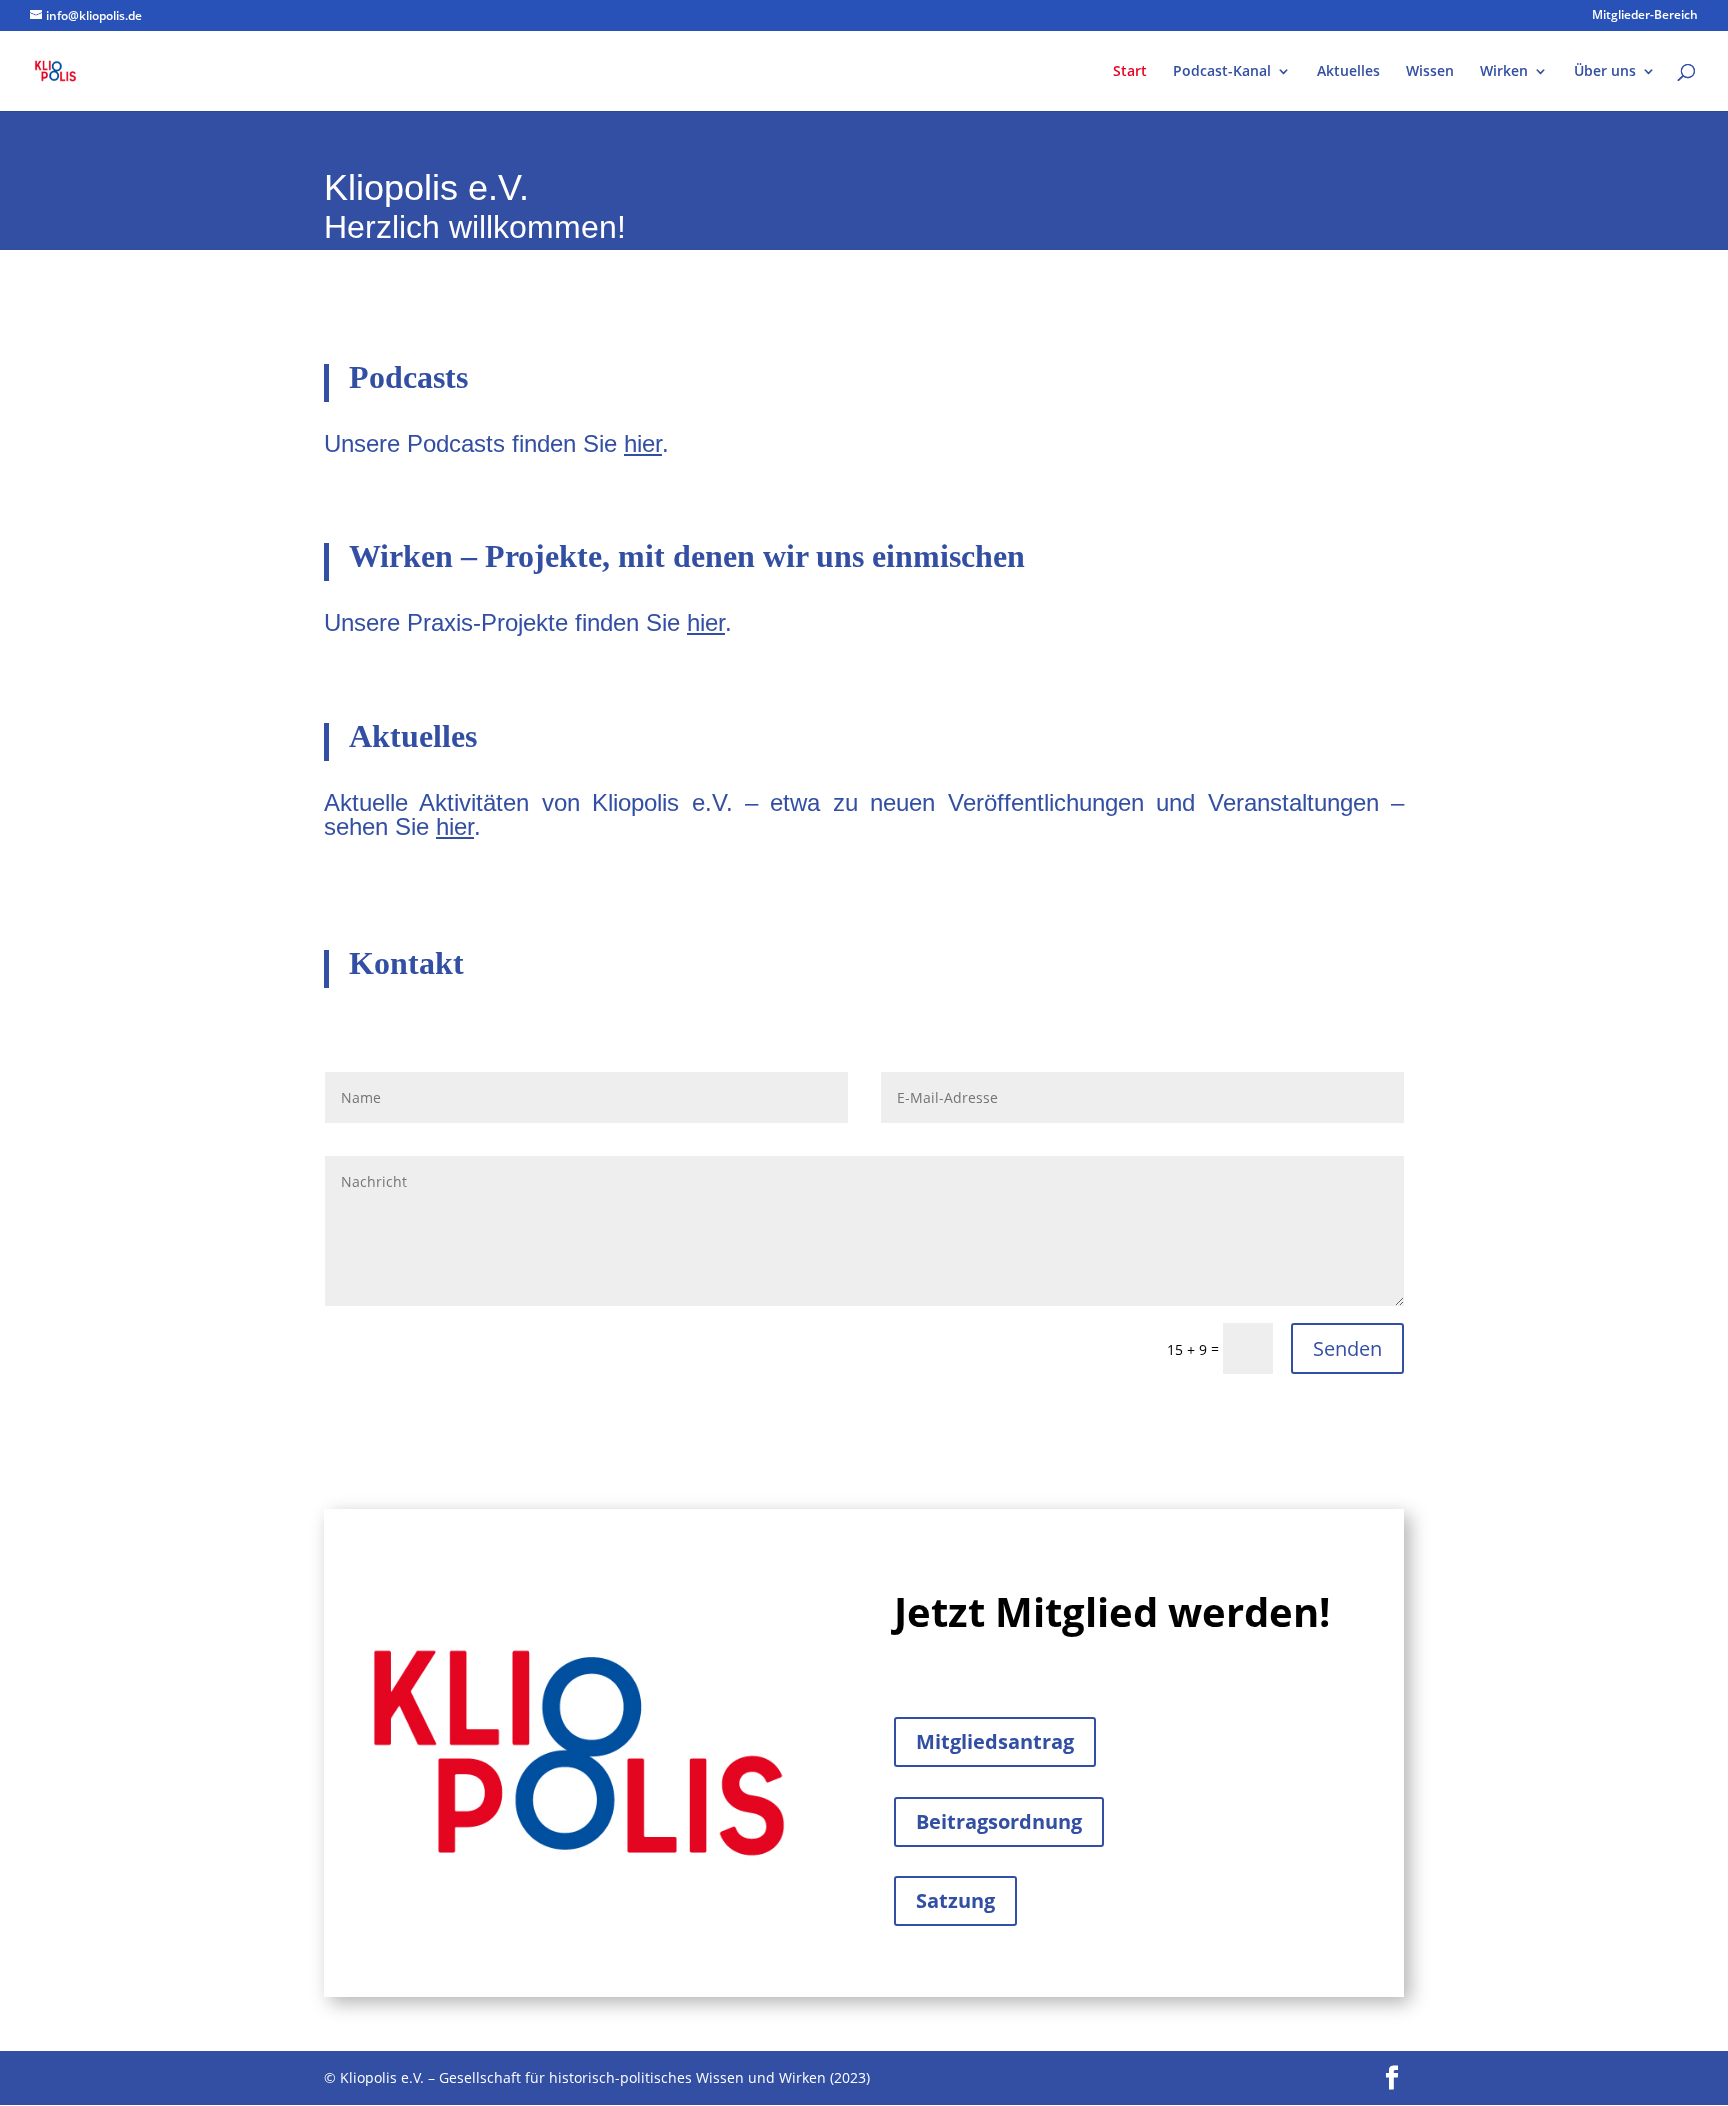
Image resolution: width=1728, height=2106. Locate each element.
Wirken (1504, 72)
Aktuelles (1348, 72)
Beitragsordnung (999, 1821)
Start (1130, 72)
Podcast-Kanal (1222, 72)
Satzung (955, 1900)
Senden (1347, 1348)
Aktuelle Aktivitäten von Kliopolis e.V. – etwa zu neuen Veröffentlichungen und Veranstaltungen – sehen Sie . (864, 814)
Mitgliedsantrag (995, 1741)
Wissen (1430, 72)
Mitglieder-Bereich (1645, 16)
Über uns (1605, 72)
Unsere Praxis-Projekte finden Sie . (528, 622)
